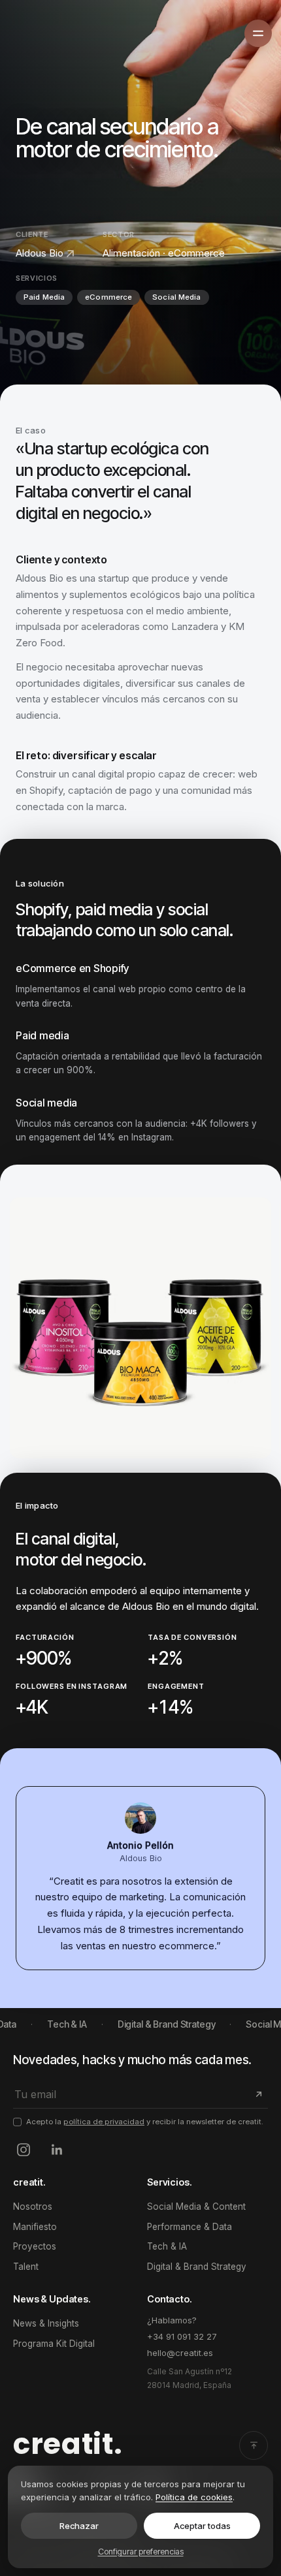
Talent (26, 2267)
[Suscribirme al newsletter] (257, 2094)
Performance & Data (190, 2227)
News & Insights (46, 2323)
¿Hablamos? (172, 2320)
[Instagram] (24, 2150)
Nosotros (33, 2207)
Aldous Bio (40, 253)
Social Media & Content (196, 2207)
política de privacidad (104, 2122)
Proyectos (35, 2246)
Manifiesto (35, 2227)
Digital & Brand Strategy (197, 2267)
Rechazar (79, 2526)
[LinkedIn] (56, 2150)
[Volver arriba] (254, 2445)
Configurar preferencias (141, 2552)
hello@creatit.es (180, 2353)
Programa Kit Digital (54, 2344)
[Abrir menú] (258, 33)
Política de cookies (194, 2497)
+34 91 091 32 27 (182, 2336)
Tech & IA (167, 2246)
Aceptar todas (202, 2526)
